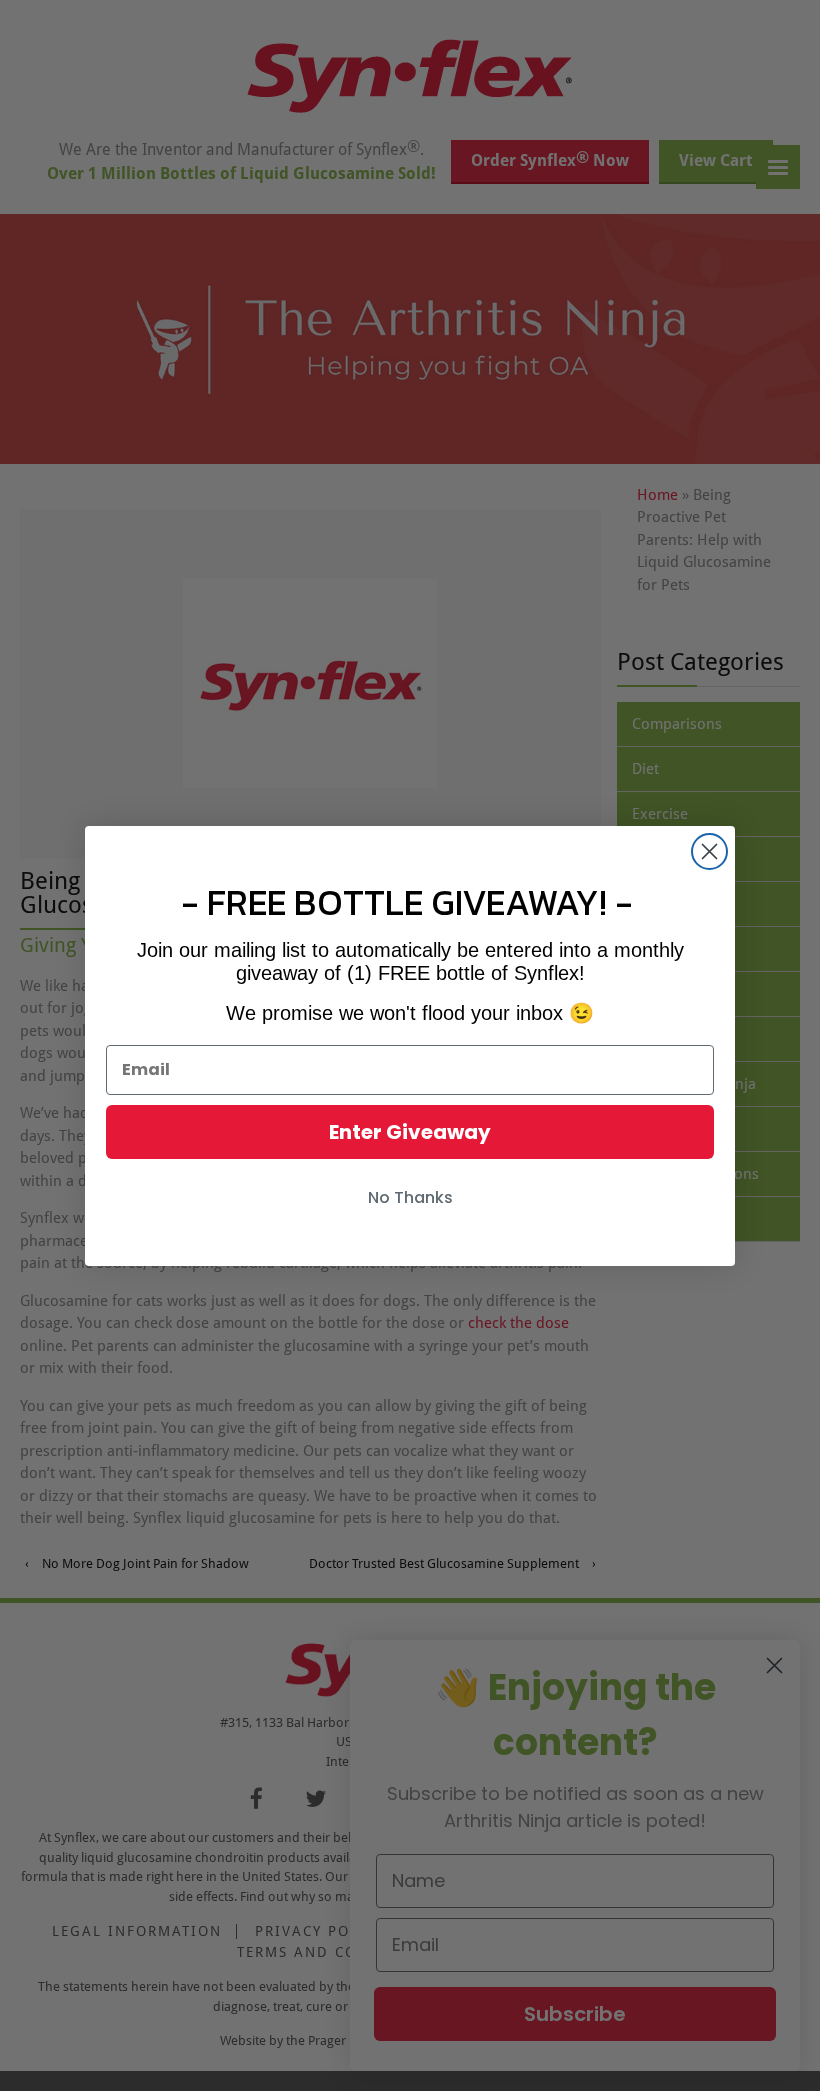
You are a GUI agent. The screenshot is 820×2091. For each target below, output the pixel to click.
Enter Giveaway (410, 1132)
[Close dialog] (709, 851)
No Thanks (410, 1197)
